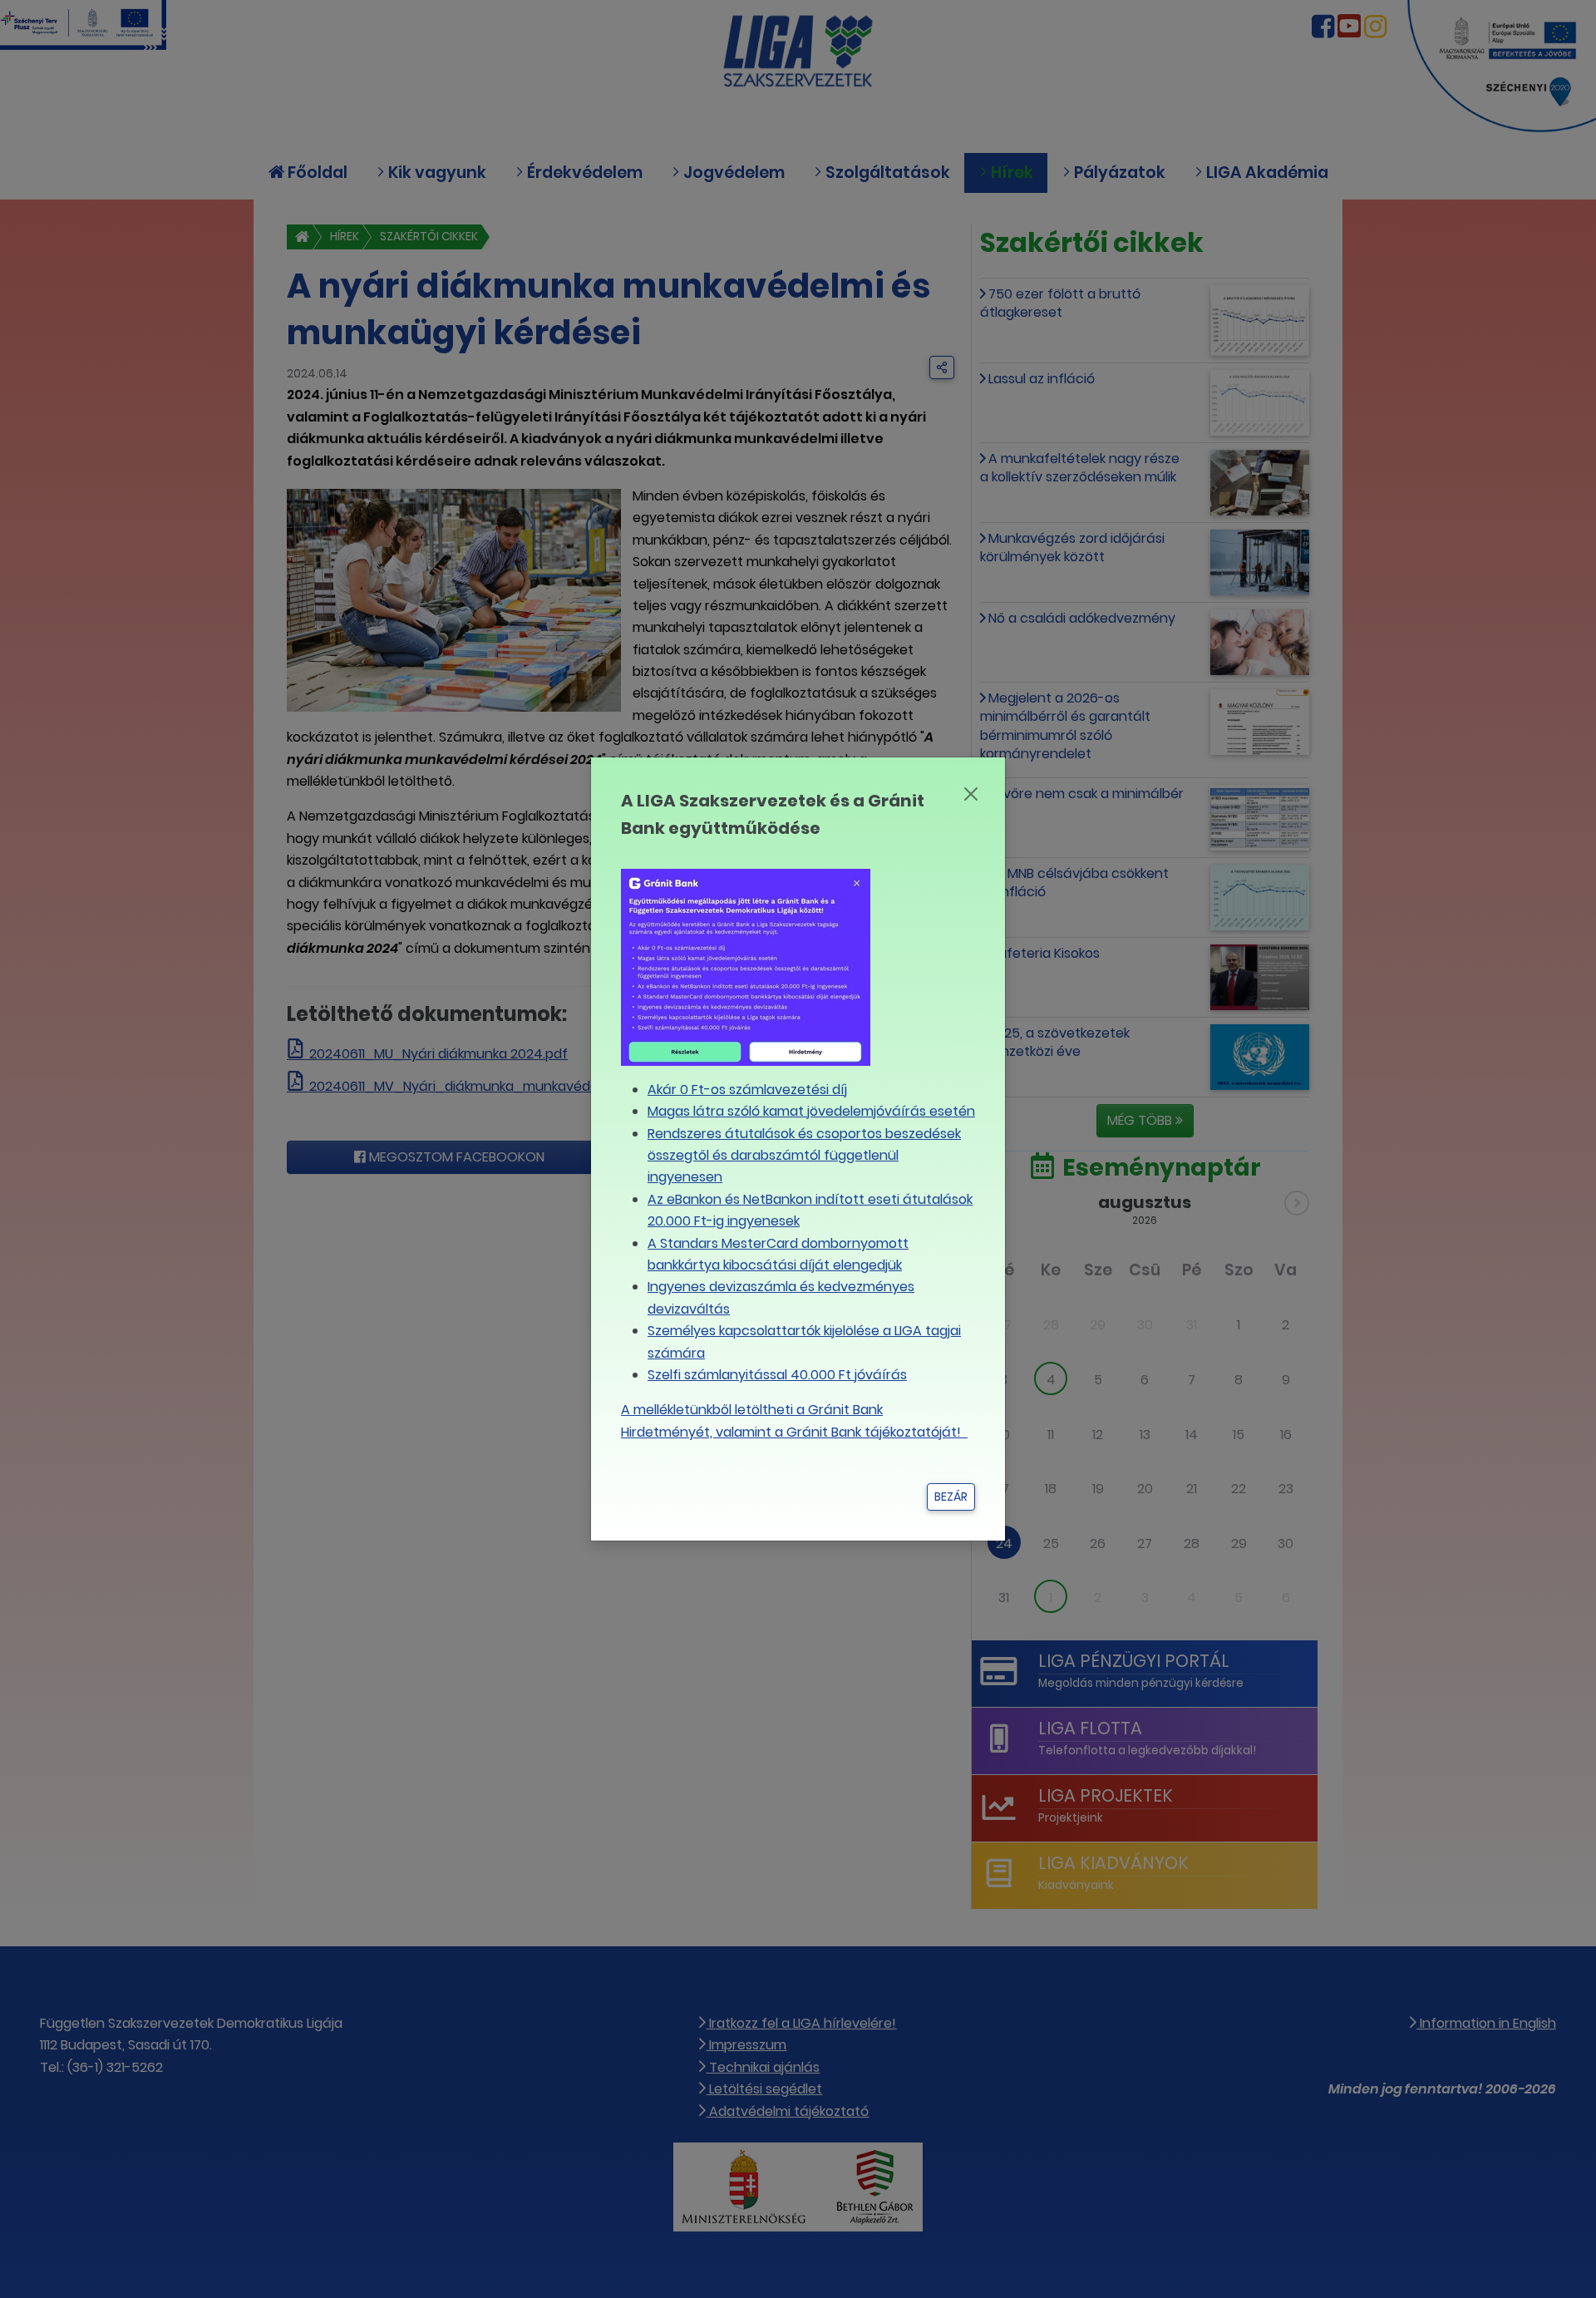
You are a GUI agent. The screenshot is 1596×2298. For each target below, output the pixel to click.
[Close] (970, 794)
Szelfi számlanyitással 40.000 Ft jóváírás (777, 1375)
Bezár (951, 1497)
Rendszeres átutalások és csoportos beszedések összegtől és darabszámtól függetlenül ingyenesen (804, 1156)
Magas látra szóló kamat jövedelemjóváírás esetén (811, 1111)
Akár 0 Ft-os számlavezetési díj (747, 1090)
